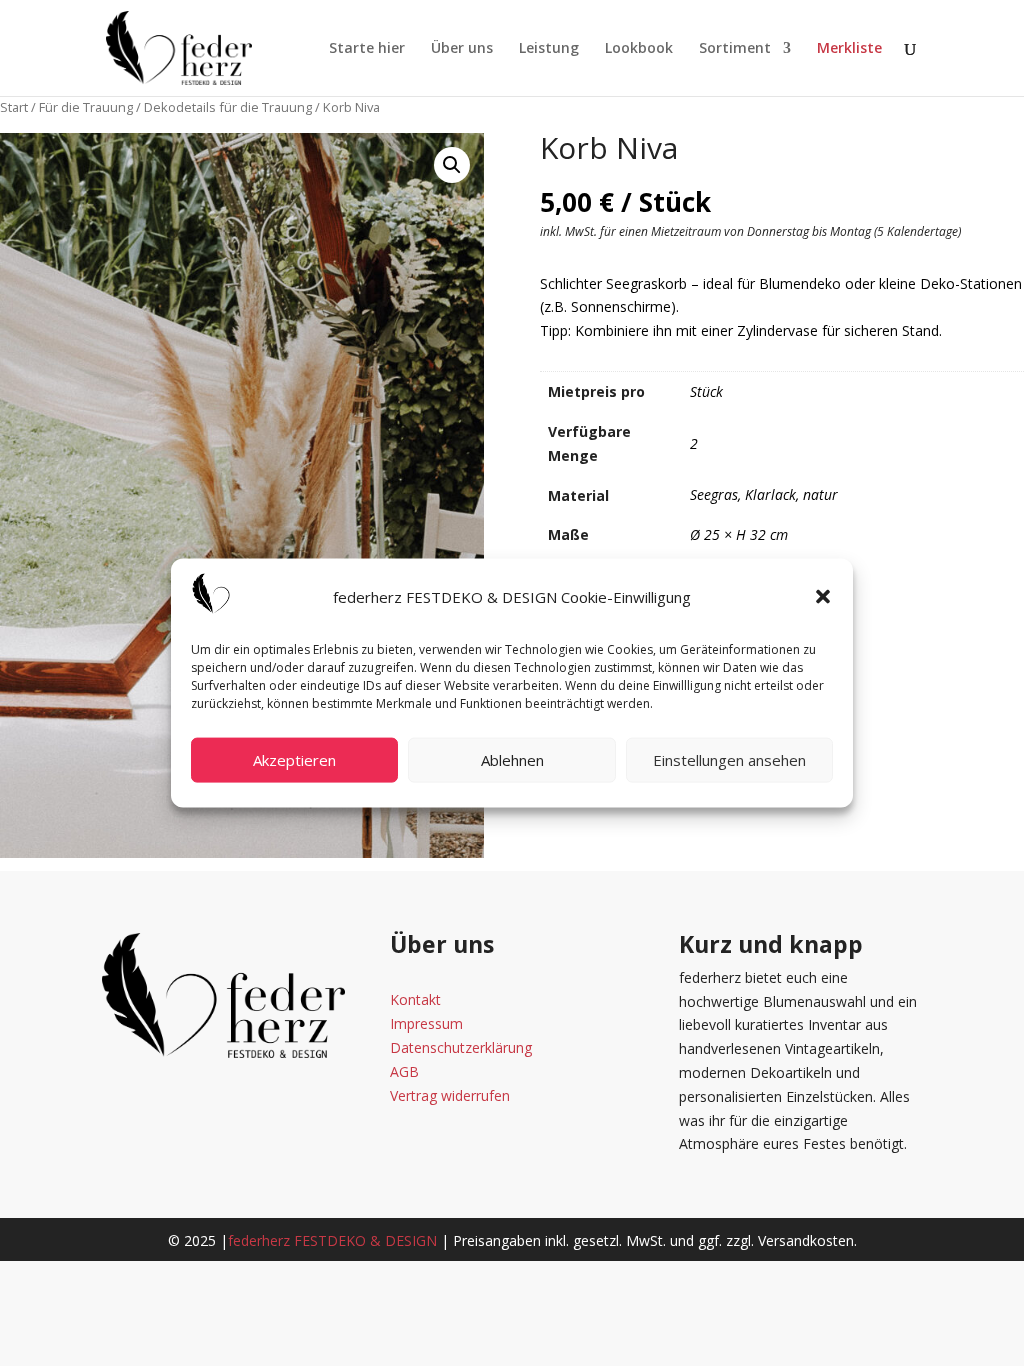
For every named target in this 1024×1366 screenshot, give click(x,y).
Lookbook (639, 49)
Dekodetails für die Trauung (228, 107)
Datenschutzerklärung (461, 1047)
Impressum (426, 1023)
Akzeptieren (294, 760)
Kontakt (415, 999)
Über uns (462, 49)
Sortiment (735, 49)
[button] (823, 597)
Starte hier (367, 49)
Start (14, 107)
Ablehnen (512, 760)
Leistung (549, 49)
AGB (404, 1071)
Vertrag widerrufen (450, 1095)
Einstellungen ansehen (729, 760)
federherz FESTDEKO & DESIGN (332, 1240)
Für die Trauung (86, 107)
